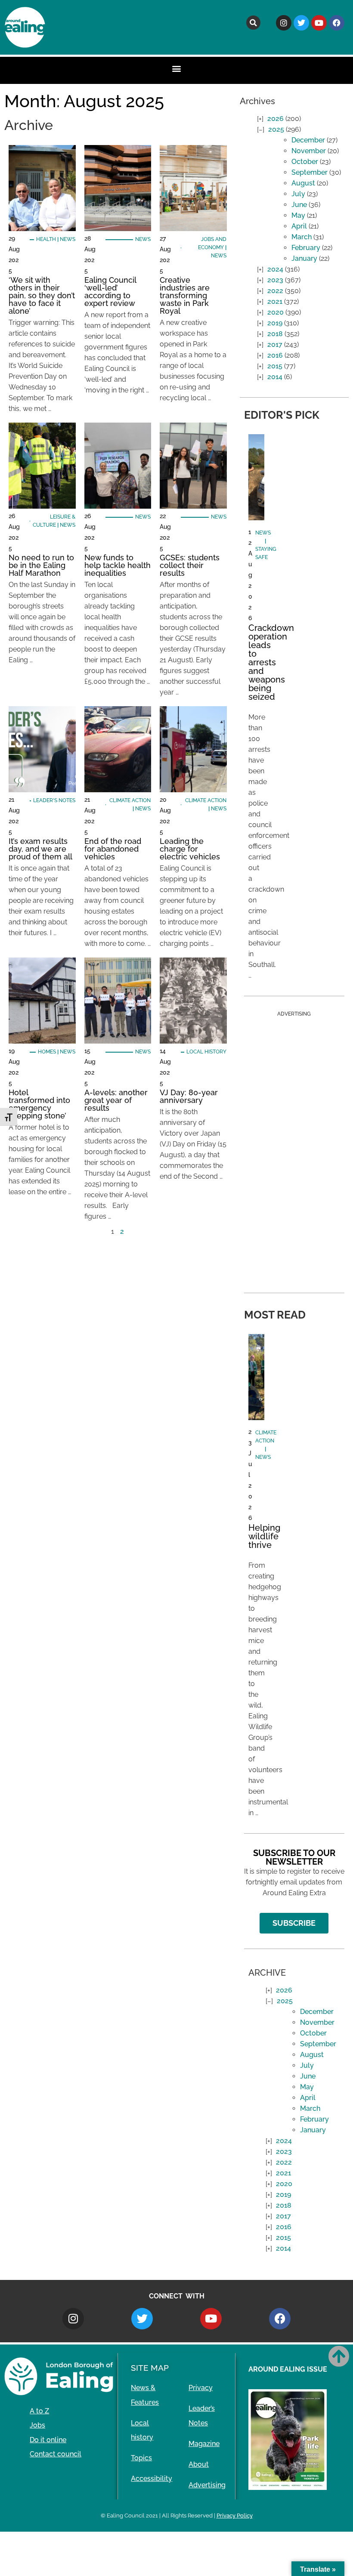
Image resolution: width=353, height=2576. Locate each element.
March (302, 237)
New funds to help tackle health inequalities (118, 565)
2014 (275, 377)
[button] (253, 23)
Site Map (150, 2368)
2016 (275, 355)
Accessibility (152, 2479)
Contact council (56, 2454)
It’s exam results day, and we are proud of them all (40, 849)
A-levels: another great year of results (116, 1100)
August (303, 183)
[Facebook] (337, 23)
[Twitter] (301, 23)
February (306, 248)
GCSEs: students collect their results (190, 565)
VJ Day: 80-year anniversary (189, 1096)
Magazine (204, 2444)
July (298, 194)
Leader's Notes (54, 800)
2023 (275, 280)
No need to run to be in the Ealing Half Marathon (41, 565)
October (305, 162)
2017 (275, 344)
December (308, 140)
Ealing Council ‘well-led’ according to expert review (110, 292)
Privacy (201, 2388)
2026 (276, 119)
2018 (275, 334)
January (304, 258)
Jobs (37, 2425)
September (310, 172)
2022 (275, 291)
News (68, 239)
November (309, 151)
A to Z (39, 2411)
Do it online (48, 2440)
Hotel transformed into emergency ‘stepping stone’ (39, 1104)
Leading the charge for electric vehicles (190, 849)
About (199, 2464)
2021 (275, 301)
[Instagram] (284, 23)
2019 (275, 323)
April (299, 226)
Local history (206, 1052)
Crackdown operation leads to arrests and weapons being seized (271, 662)
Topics (141, 2458)
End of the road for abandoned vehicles (113, 849)
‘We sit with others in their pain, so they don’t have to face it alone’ (42, 295)
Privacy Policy (235, 2516)
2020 (276, 312)
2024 (275, 269)
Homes (47, 1052)
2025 (276, 129)
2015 (275, 366)
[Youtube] (319, 23)
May (298, 215)
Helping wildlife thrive (264, 1536)
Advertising (207, 2485)
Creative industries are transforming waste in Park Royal (185, 295)
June (299, 205)
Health (46, 239)
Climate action (130, 800)
